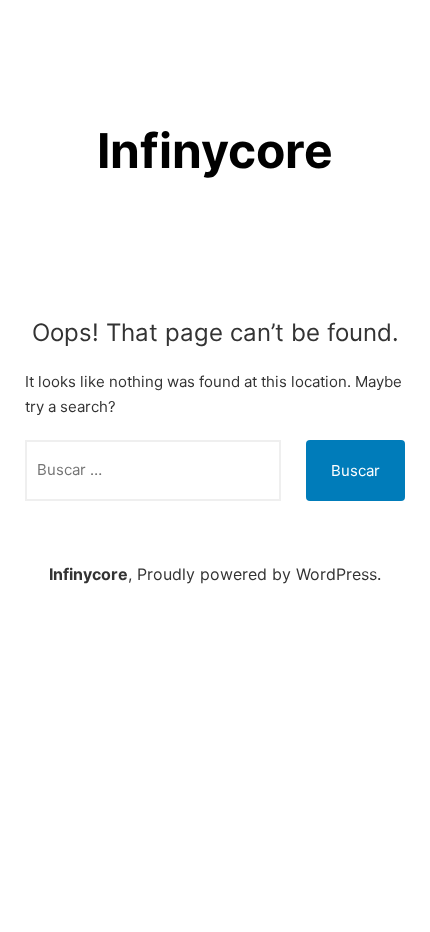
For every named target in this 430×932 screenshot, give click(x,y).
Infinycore (215, 150)
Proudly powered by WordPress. (259, 574)
